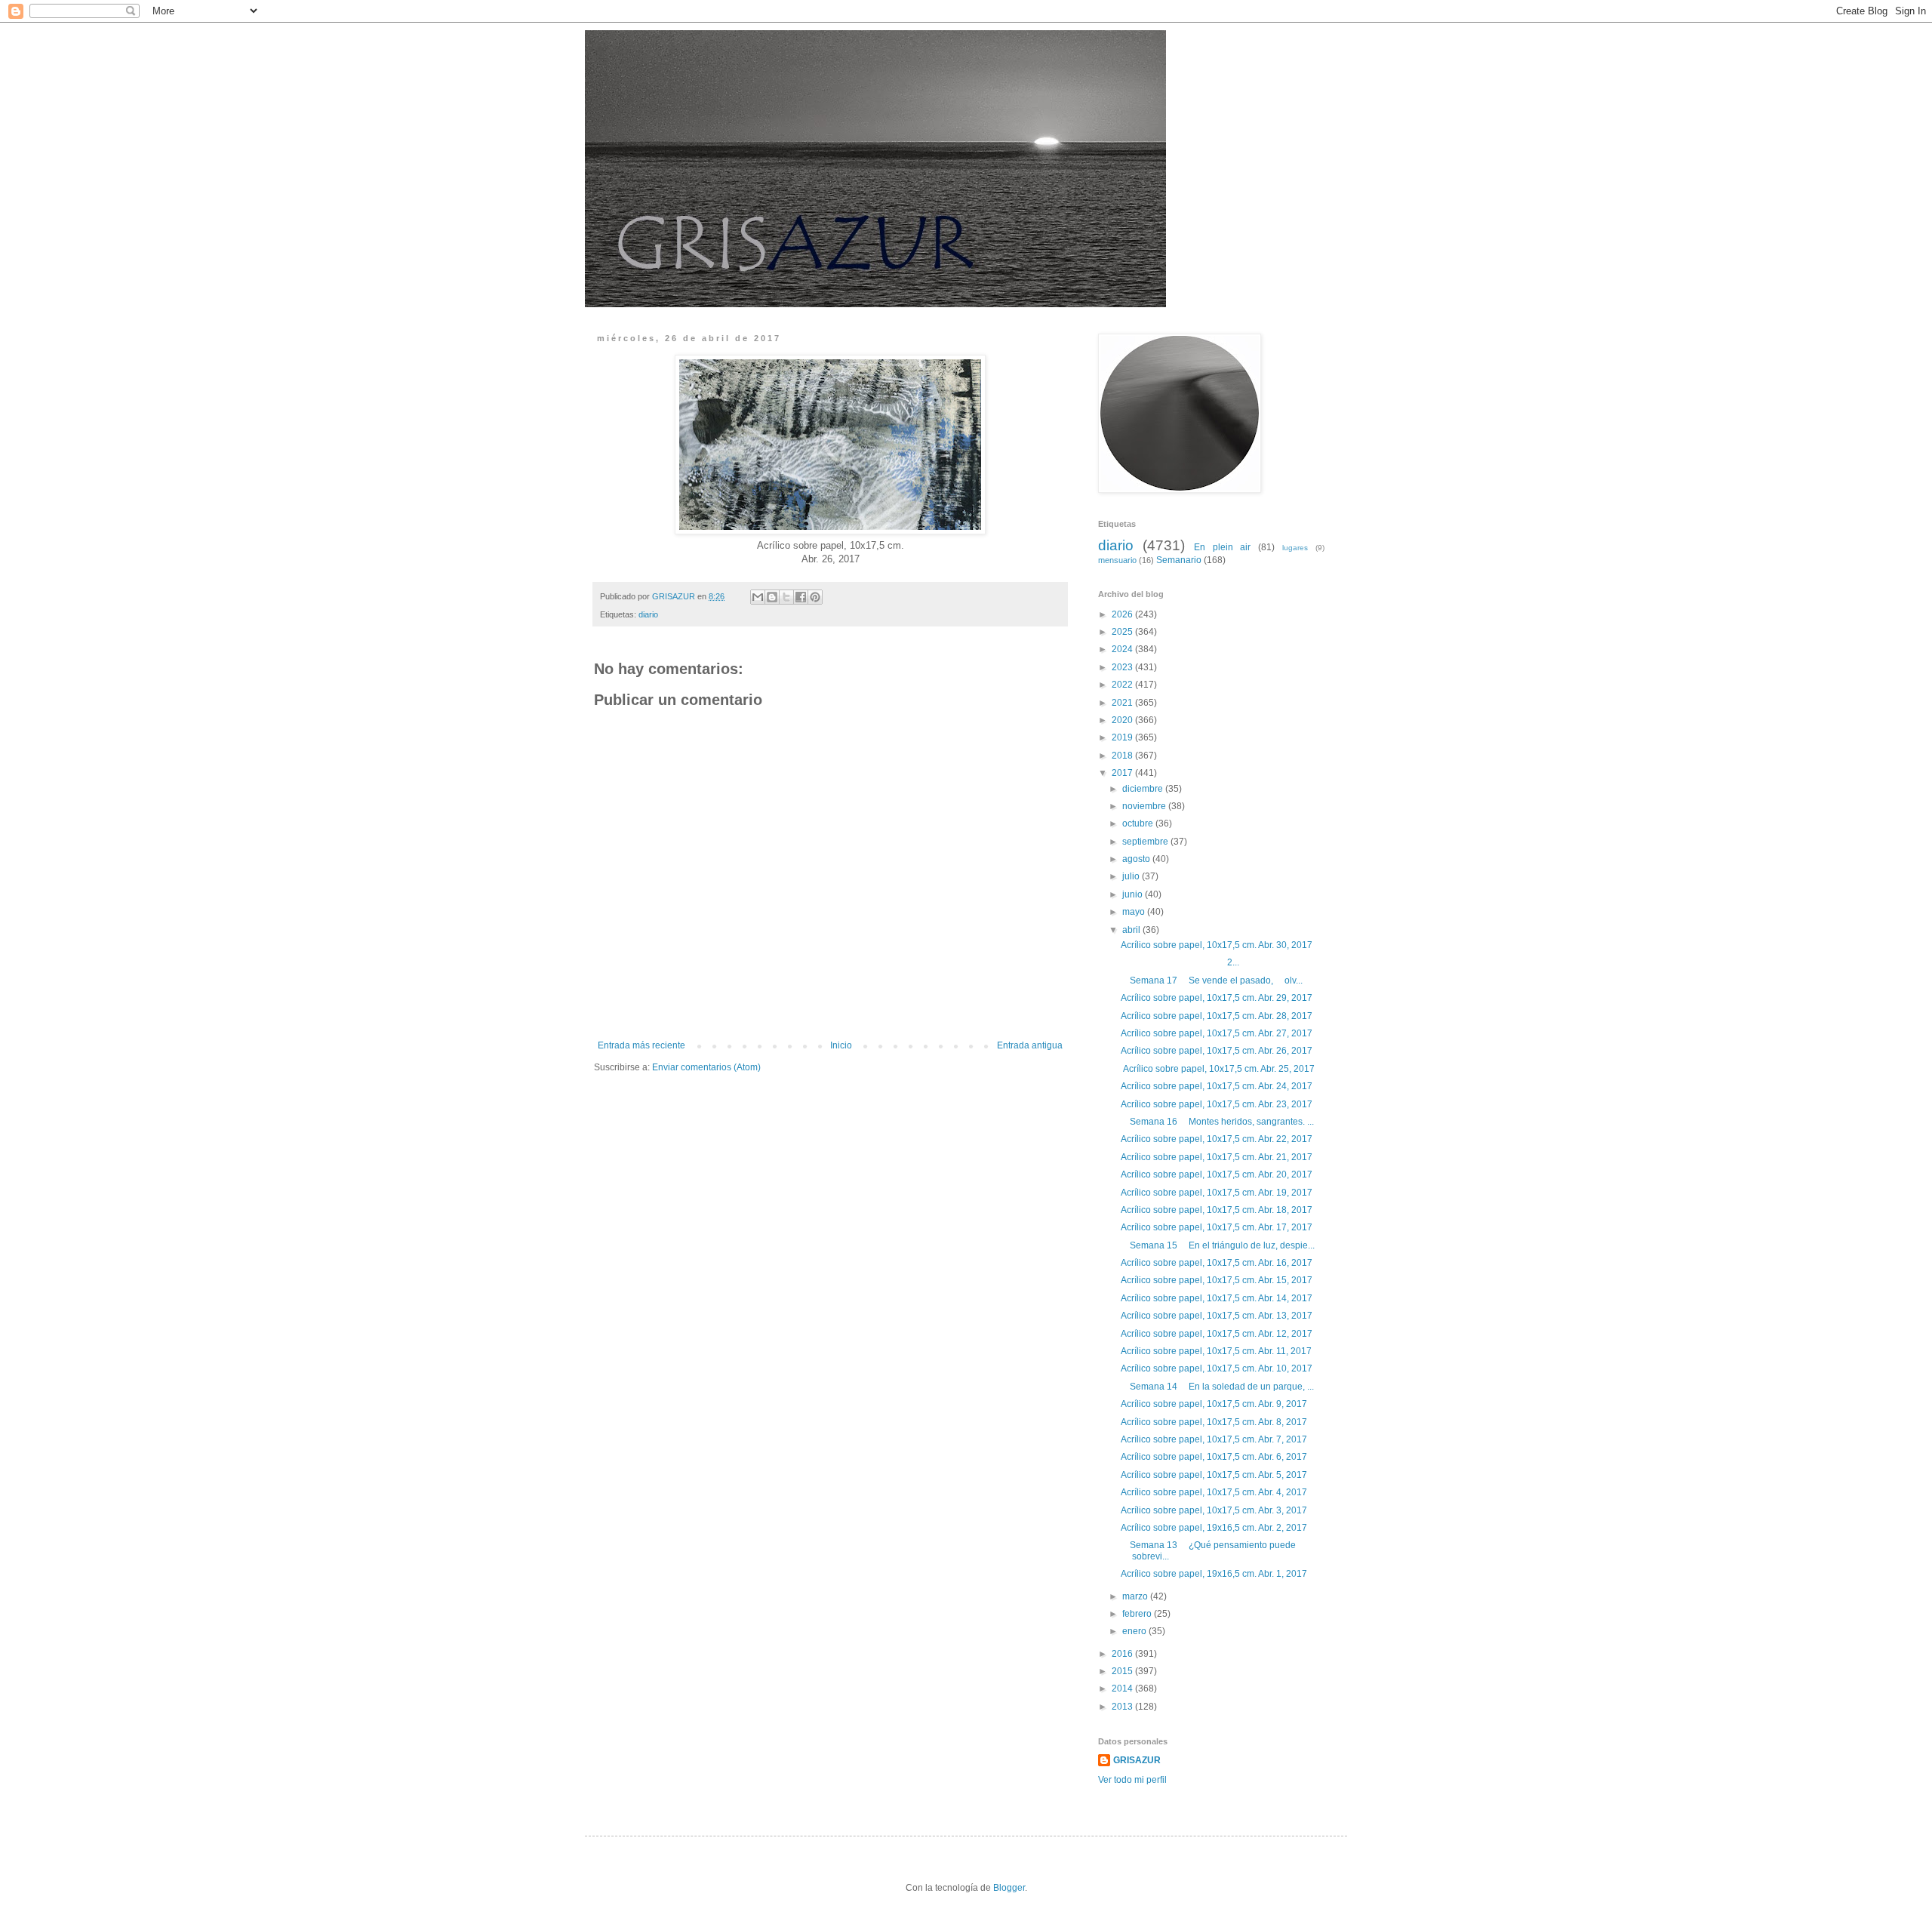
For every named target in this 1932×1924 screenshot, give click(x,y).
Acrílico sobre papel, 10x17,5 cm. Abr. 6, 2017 (1214, 1457)
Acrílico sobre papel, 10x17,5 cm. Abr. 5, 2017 (1214, 1475)
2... (1180, 962)
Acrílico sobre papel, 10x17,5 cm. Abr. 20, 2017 (1217, 1174)
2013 (1123, 1707)
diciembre (1144, 789)
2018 (1123, 756)
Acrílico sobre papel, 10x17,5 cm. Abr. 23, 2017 (1217, 1104)
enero (1135, 1631)
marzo (1136, 1596)
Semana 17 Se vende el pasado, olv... (1212, 980)
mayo (1135, 912)
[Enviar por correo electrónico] (758, 597)
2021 (1123, 703)
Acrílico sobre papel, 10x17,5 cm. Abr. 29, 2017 (1217, 998)
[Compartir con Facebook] (801, 597)
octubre (1139, 823)
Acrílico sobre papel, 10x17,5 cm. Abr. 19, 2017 (1217, 1193)
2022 (1123, 685)
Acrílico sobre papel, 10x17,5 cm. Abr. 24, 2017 (1217, 1086)
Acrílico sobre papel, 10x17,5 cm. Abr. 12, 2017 (1217, 1334)
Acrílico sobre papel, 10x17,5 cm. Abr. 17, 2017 (1217, 1227)
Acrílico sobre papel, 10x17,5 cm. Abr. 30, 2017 (1217, 945)
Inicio (841, 1045)
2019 (1123, 737)
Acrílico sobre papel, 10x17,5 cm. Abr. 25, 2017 (1218, 1069)
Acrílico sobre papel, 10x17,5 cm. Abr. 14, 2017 (1217, 1298)
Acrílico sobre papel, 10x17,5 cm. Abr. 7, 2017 (1214, 1439)
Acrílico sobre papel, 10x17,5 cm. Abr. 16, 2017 (1217, 1263)
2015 (1123, 1671)
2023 (1123, 667)
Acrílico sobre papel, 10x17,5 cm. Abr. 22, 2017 (1217, 1139)
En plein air (1223, 547)
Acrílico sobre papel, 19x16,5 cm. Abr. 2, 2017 (1214, 1528)
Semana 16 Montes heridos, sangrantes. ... (1217, 1122)
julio (1132, 876)
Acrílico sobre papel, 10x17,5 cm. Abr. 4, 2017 (1214, 1492)
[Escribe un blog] (772, 597)
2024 (1123, 649)
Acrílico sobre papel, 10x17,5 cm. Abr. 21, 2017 (1217, 1157)
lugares (1295, 548)
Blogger (1009, 1888)
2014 (1123, 1689)
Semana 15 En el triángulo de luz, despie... (1218, 1245)
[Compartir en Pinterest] (815, 597)
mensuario (1117, 560)
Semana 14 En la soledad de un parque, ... (1217, 1387)
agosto (1137, 859)
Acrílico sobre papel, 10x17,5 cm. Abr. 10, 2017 (1217, 1368)
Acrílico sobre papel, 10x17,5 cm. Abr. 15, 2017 (1217, 1280)
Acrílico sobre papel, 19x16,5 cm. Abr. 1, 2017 (1214, 1574)
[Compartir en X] (786, 597)
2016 (1123, 1654)
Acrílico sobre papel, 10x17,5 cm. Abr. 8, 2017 (1214, 1422)
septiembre (1146, 842)
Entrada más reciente (641, 1045)
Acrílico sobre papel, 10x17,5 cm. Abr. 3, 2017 (1214, 1510)
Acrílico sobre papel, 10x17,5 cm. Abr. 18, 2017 (1217, 1210)
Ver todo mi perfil (1132, 1780)
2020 (1123, 720)
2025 (1123, 632)
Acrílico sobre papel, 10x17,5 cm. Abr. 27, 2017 (1217, 1033)
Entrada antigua (1030, 1045)
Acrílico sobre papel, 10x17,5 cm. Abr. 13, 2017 (1217, 1316)
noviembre (1145, 806)
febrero (1138, 1614)
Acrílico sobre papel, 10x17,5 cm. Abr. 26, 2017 (1217, 1051)
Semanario (1179, 560)
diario (648, 614)
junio (1134, 894)
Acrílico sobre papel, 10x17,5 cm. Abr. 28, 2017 (1217, 1016)
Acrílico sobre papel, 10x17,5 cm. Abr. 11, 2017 (1216, 1351)
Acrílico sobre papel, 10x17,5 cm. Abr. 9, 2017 (1214, 1404)
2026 (1123, 614)
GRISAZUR (1137, 1760)
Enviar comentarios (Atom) (706, 1067)
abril (1132, 930)
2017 (1123, 773)
